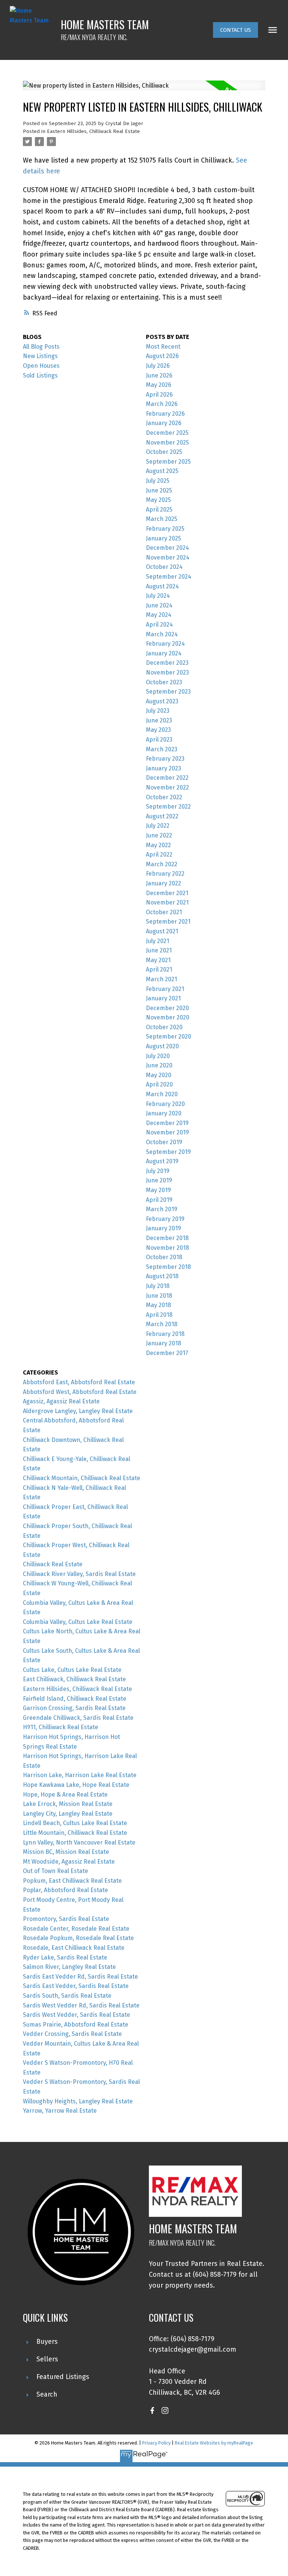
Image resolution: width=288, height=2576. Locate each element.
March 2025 (162, 519)
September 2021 (168, 922)
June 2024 (159, 605)
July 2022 (158, 826)
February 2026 (165, 414)
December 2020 (167, 1008)
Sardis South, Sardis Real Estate (67, 1996)
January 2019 (163, 1228)
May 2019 (158, 1190)
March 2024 (162, 634)
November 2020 (168, 1017)
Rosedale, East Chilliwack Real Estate (74, 1948)
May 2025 (158, 500)
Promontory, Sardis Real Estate (66, 1919)
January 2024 (164, 653)
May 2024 (159, 615)
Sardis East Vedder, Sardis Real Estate (76, 1986)
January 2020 (164, 1113)
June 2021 (159, 950)
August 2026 (162, 356)
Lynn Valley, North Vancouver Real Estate (79, 1842)
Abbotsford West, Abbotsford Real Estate (80, 1392)
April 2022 (159, 854)
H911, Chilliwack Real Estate (61, 1727)
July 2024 (158, 596)
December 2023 (167, 663)
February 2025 (165, 529)
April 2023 (159, 740)
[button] (235, 30)
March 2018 (162, 1324)
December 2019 (167, 1123)
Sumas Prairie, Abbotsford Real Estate (76, 2025)
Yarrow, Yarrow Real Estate (60, 2111)
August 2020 (162, 1046)
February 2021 (165, 989)
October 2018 (164, 1257)
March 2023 (162, 749)
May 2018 (158, 1305)
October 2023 (164, 682)
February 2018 (165, 1334)
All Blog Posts (41, 347)
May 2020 (159, 1075)
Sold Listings (40, 375)
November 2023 (167, 672)
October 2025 (164, 452)
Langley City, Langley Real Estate (68, 1814)
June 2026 (159, 375)
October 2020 (164, 1027)
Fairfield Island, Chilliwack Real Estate (75, 1699)
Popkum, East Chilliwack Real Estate (72, 1881)
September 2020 (169, 1037)
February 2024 (165, 644)
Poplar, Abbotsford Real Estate (65, 1890)
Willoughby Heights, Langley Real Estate (78, 2101)
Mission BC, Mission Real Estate (66, 1852)
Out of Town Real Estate (55, 1871)
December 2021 (167, 893)
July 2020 (158, 1056)
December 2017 (167, 1353)
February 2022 (165, 874)
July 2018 (158, 1286)
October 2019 (164, 1142)
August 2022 (162, 816)
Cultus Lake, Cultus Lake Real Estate (72, 1670)
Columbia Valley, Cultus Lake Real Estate (78, 1622)
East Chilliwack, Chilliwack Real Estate (74, 1679)
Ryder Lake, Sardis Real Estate (65, 1957)
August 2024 (162, 586)
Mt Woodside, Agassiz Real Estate (69, 1862)
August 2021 (162, 931)
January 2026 (164, 423)
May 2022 (158, 845)
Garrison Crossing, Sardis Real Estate (74, 1708)
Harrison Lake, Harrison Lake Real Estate (80, 1775)
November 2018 (167, 1248)
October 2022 (164, 797)
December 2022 (167, 778)
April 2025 (159, 510)
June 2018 (159, 1296)
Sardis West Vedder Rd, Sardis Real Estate (81, 2005)
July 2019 (158, 1171)
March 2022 (162, 864)
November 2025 (167, 443)
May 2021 (158, 960)
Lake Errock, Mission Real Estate (68, 1804)
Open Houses (41, 366)
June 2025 (159, 490)
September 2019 (168, 1152)
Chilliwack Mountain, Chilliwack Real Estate (82, 1478)
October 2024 (164, 567)
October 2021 (164, 912)
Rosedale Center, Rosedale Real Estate (76, 1929)
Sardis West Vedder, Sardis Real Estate (76, 2015)
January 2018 (163, 1343)
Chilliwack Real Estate (53, 1564)
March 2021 (161, 979)
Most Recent (163, 347)
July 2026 (158, 366)
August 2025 (162, 471)
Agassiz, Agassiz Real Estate (61, 1401)
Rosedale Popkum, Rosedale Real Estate (78, 1938)
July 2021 (157, 941)
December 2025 (167, 433)
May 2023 (158, 730)
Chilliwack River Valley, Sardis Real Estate (79, 1574)
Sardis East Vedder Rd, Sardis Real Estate (80, 1977)
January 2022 (163, 883)
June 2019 (159, 1180)
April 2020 (159, 1084)
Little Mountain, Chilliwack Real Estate (75, 1833)
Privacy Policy (156, 2443)
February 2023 (165, 759)
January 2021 (163, 998)
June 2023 (159, 720)
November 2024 (168, 557)
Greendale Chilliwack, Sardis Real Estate (78, 1718)
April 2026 (159, 395)
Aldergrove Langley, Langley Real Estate (78, 1411)
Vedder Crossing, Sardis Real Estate (72, 2034)
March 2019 (162, 1209)
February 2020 (165, 1104)
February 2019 (165, 1219)
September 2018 (168, 1267)
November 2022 (167, 787)
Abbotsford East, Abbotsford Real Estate (79, 1382)
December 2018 (167, 1238)
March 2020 (162, 1094)
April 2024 (159, 625)
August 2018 (162, 1276)
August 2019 (162, 1161)
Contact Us (235, 30)
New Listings (40, 356)
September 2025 (168, 462)
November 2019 (167, 1132)
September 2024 (169, 577)
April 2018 (159, 1315)
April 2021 (159, 969)
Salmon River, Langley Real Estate (69, 1967)
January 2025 (163, 538)
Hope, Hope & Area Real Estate (65, 1795)
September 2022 (168, 807)
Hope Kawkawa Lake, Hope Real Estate (76, 1785)
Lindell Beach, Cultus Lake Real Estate (75, 1823)
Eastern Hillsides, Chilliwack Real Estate (93, 131)
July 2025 (158, 481)
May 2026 (159, 385)
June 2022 (159, 835)
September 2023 (168, 692)
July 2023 (158, 711)
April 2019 (159, 1200)
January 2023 (163, 768)
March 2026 (162, 404)
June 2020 (159, 1065)
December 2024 (167, 548)
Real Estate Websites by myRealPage (214, 2443)
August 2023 (162, 701)
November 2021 (167, 902)
